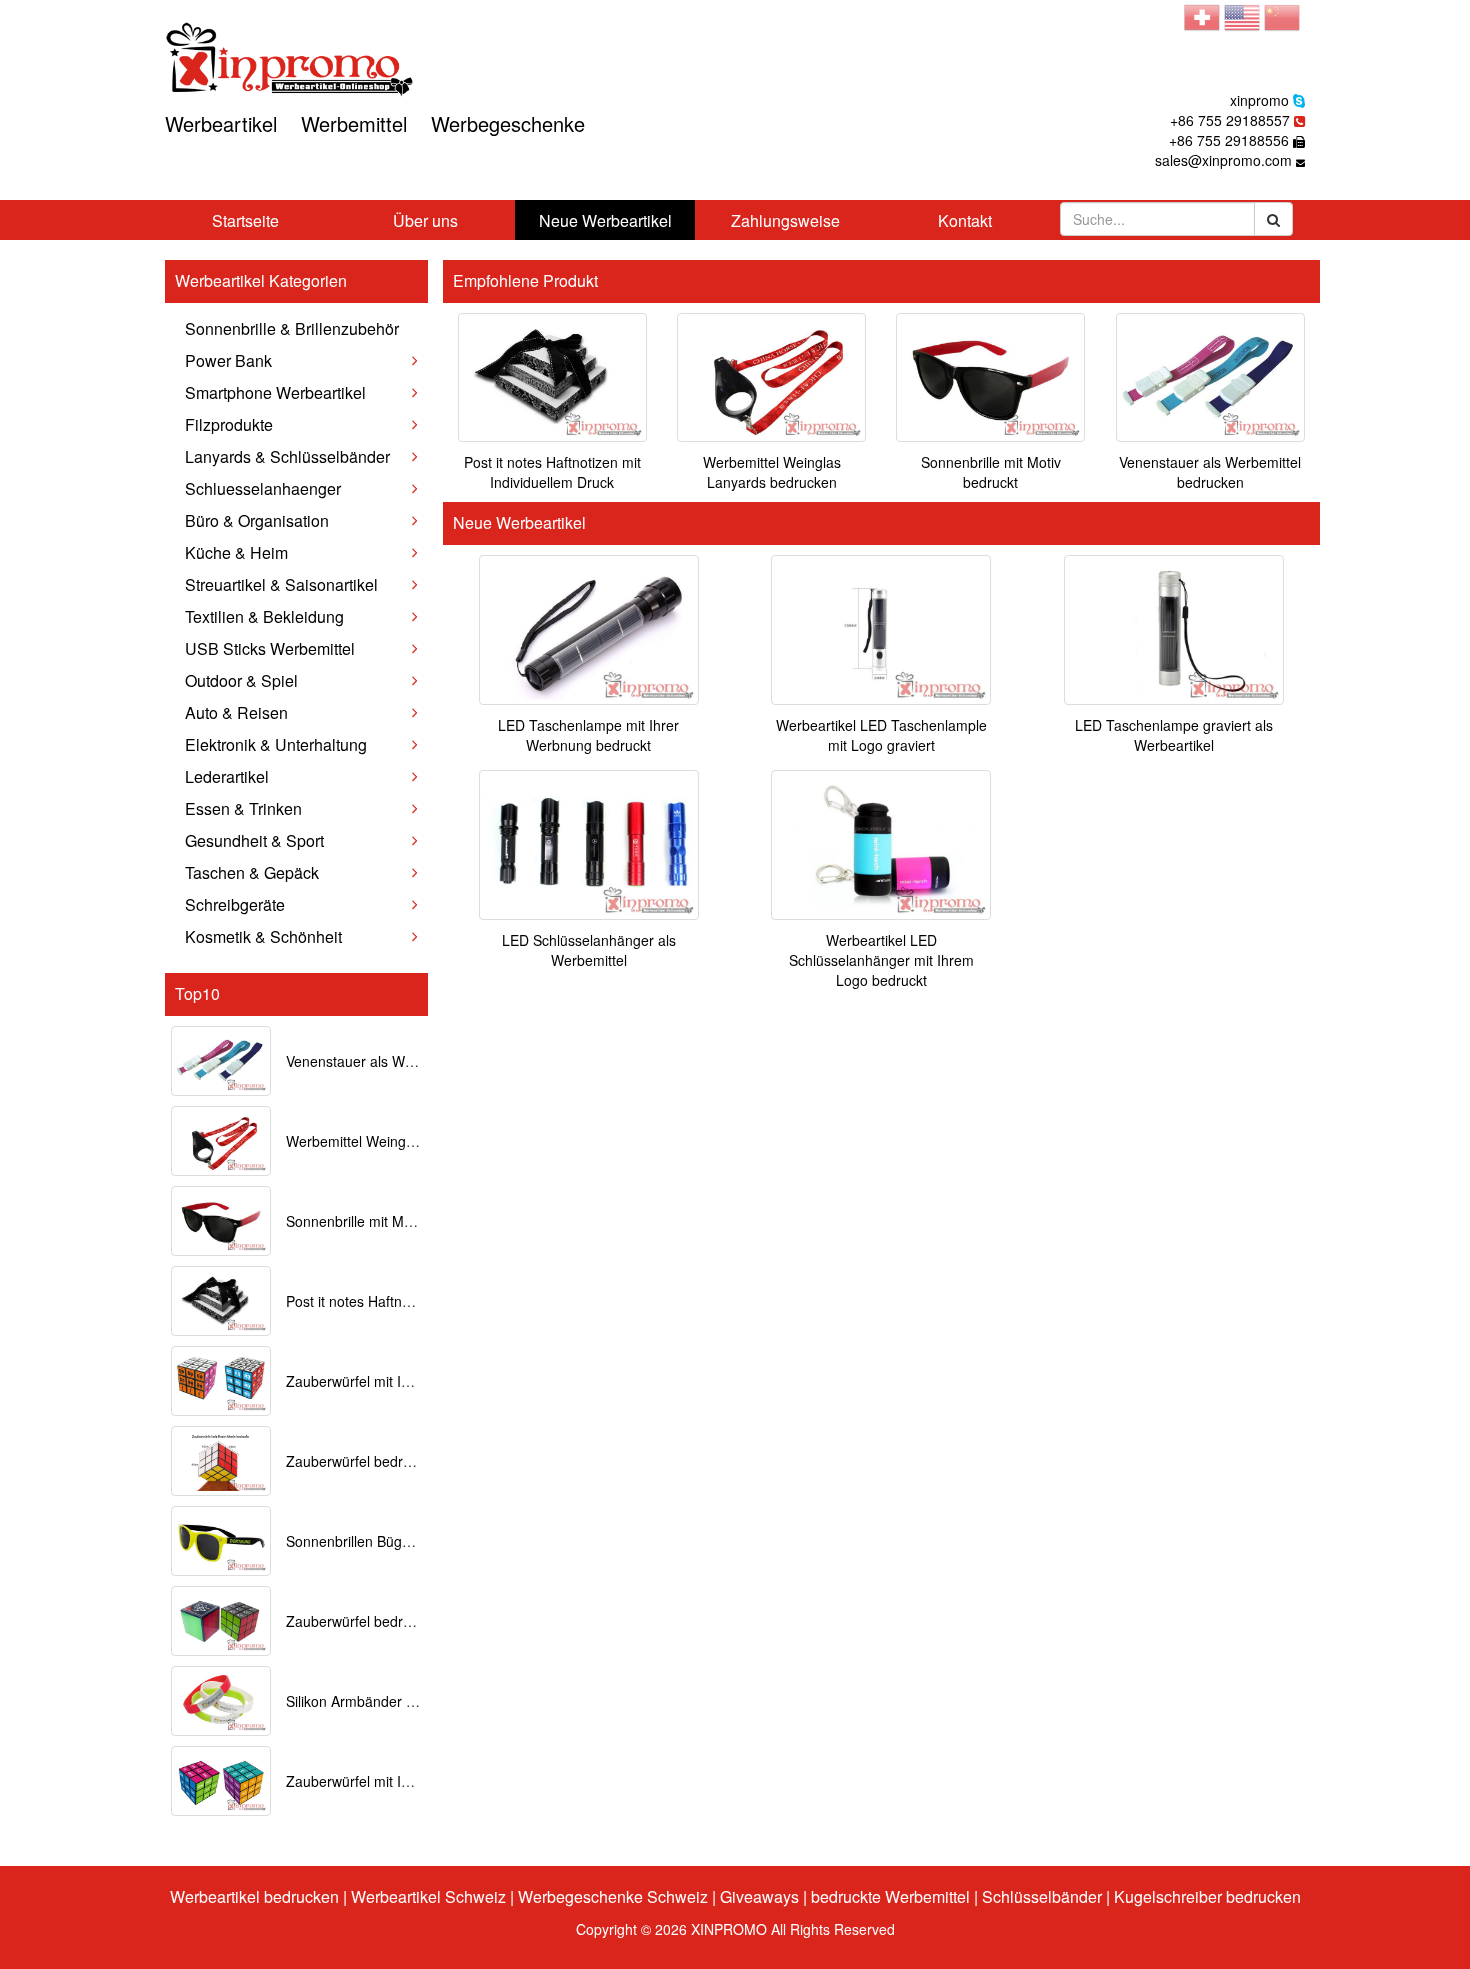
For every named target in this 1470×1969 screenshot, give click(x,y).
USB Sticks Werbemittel (270, 648)
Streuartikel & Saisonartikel (281, 584)
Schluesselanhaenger (263, 488)
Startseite (245, 220)
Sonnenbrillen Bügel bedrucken (385, 1541)
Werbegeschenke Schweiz (613, 1896)
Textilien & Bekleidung (264, 616)
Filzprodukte (229, 424)
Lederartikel (227, 776)
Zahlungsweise (785, 220)
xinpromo (1259, 100)
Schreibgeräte (235, 904)
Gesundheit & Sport (254, 840)
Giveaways (759, 1896)
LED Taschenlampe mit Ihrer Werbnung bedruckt (588, 735)
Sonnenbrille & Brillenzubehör (292, 328)
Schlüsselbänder (1042, 1896)
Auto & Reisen (236, 712)
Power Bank (228, 360)
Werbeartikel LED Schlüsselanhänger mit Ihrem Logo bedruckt (881, 960)
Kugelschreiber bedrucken (1207, 1896)
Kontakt (965, 220)
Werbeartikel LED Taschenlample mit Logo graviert (881, 735)
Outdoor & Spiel (241, 680)
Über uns (425, 220)
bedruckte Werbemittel (890, 1896)
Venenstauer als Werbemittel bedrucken (412, 1061)
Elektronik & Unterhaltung (276, 744)
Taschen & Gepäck (252, 872)
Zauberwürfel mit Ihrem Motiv (379, 1781)
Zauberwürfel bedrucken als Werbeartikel (416, 1621)
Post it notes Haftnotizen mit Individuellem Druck (552, 472)
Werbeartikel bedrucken (254, 1896)
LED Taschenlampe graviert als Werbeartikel (1174, 735)
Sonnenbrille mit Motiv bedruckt (385, 1221)
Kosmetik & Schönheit (263, 936)
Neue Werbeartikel (605, 220)
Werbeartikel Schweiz (428, 1896)
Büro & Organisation (257, 520)
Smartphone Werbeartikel (275, 392)
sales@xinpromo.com (1223, 160)
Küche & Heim (236, 552)
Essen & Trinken (243, 808)
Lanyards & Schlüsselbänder (287, 456)
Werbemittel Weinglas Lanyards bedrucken (772, 472)
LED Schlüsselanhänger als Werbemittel (589, 950)
